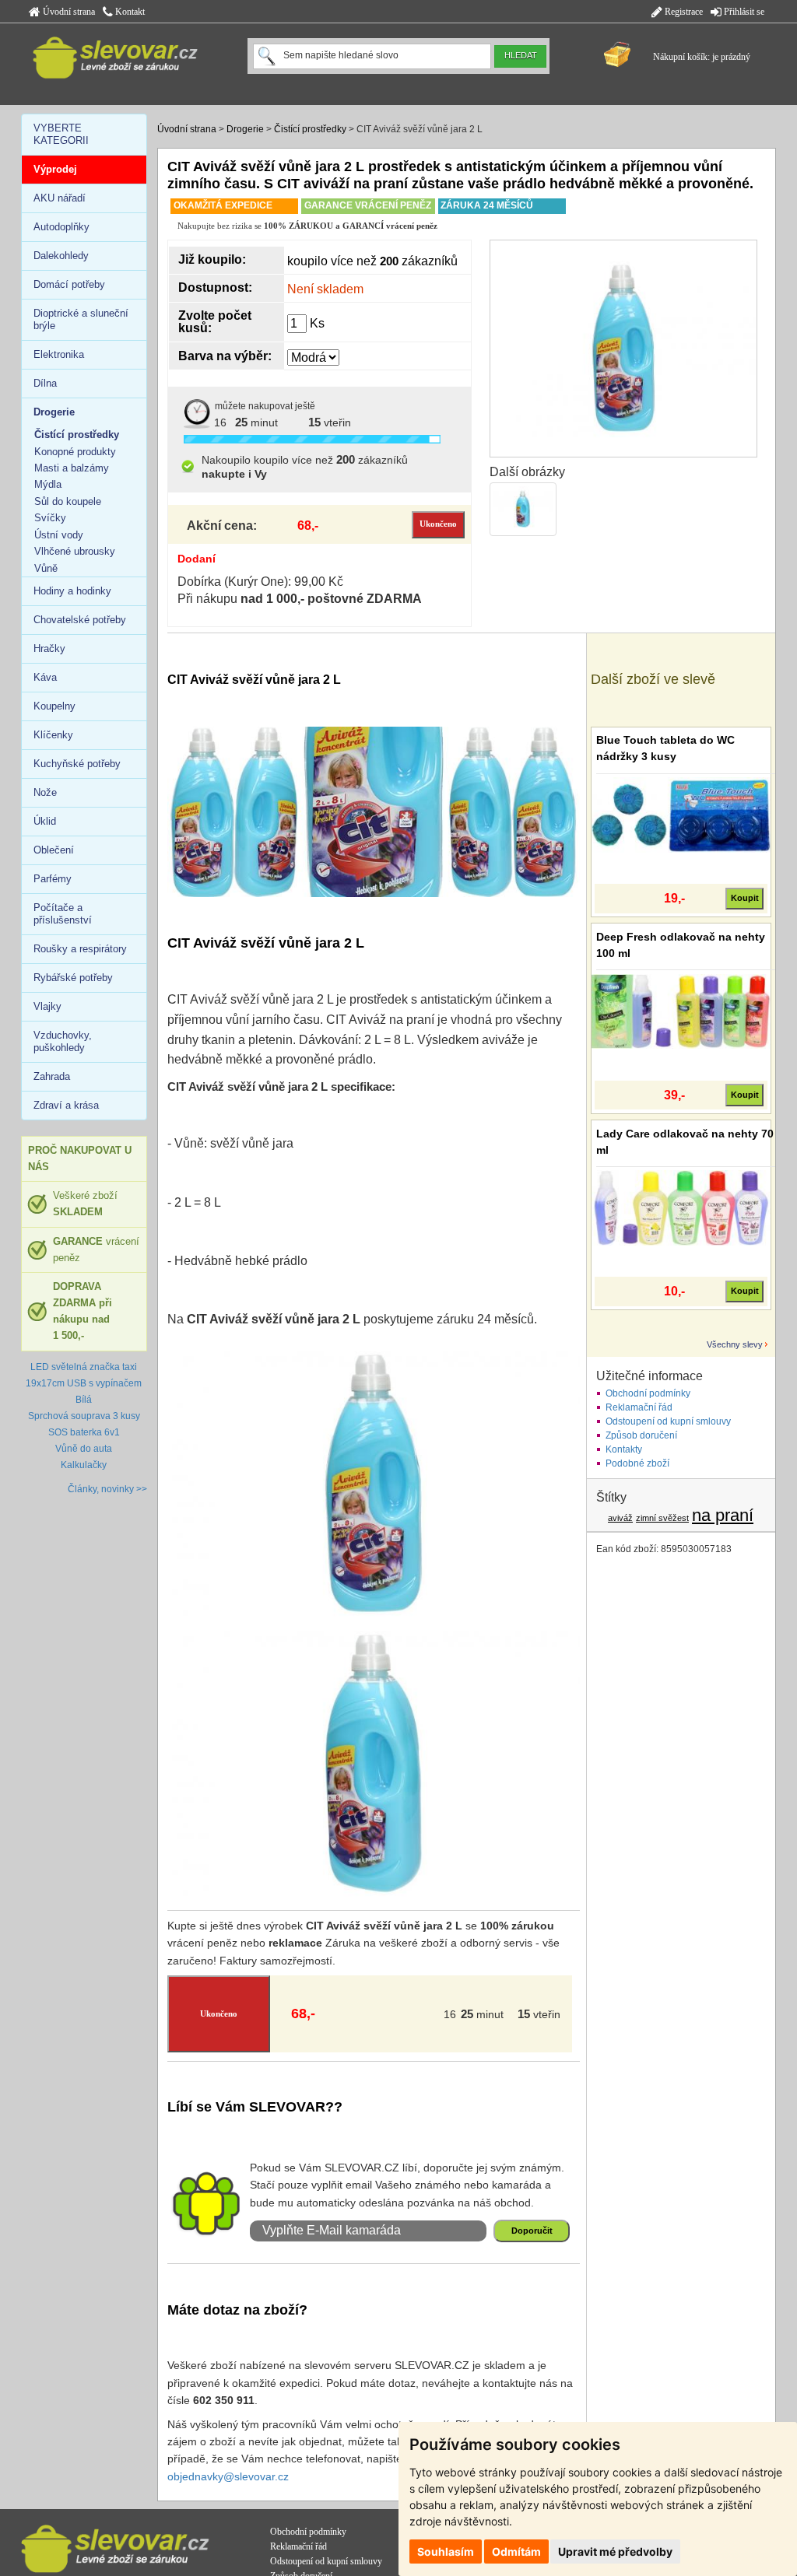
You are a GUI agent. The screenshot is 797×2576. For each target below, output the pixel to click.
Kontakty (624, 1449)
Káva (45, 677)
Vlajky (47, 1006)
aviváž (620, 1518)
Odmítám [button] (516, 2551)
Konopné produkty (75, 452)
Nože (45, 792)
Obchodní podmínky (648, 1393)
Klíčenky (53, 735)
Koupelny (54, 706)
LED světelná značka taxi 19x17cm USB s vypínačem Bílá (84, 1383)
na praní (723, 1515)
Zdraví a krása (66, 1105)
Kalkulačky (84, 1465)
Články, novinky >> (107, 1489)
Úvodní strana (68, 12)
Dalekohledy (61, 256)
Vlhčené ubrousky (75, 551)
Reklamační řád (639, 1407)
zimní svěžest (662, 1518)
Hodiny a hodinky (72, 591)
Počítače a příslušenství (63, 914)
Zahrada (52, 1076)
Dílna (45, 383)
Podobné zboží (637, 1463)
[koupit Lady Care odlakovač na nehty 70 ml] (681, 1207)
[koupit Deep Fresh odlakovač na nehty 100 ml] (681, 1011)
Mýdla (48, 484)
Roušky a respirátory (80, 949)
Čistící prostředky (310, 129)
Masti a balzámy (72, 468)
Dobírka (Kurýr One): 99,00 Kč (260, 582)
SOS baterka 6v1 (84, 1432)
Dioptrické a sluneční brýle (81, 319)
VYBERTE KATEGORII (61, 134)
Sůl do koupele (68, 501)
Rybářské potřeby (73, 978)
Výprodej (55, 169)
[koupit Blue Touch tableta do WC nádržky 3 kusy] (681, 815)
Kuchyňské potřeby (77, 764)
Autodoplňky (61, 227)
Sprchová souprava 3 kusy (84, 1416)
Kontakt (129, 12)
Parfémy (53, 879)
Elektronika (59, 354)
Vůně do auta (84, 1449)
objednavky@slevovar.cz (228, 2476)
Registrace (683, 12)
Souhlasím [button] (446, 2551)
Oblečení (54, 850)
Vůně (46, 568)
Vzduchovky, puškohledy (63, 1041)
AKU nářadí (60, 198)
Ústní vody (59, 535)
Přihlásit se (743, 12)
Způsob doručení (641, 1435)
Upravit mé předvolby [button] (615, 2551)
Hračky (49, 648)
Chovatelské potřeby (80, 620)
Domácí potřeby (69, 284)
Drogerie (245, 129)
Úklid (45, 821)
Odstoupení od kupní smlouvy (668, 1421)
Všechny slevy (735, 1344)
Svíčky (50, 518)
